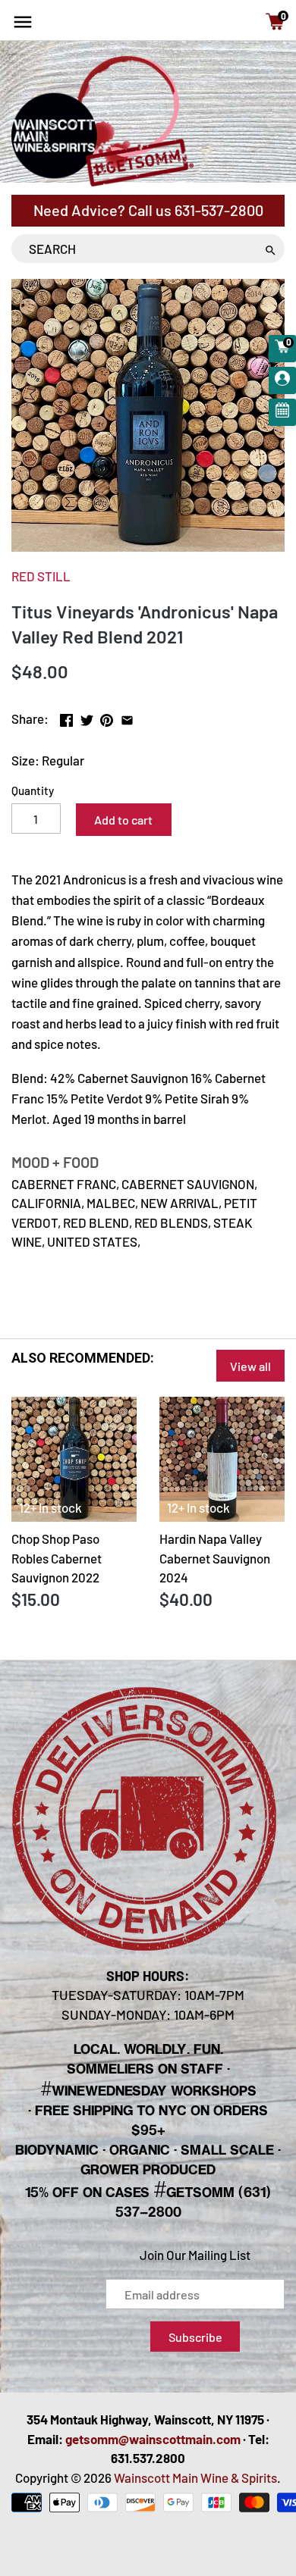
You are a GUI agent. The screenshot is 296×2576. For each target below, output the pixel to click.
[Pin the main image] (107, 717)
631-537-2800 (219, 210)
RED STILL (41, 576)
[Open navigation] (23, 22)
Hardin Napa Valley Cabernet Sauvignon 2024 (215, 1558)
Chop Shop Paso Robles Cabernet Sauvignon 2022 (57, 1558)
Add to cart (123, 820)
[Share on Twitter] (87, 717)
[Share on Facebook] (66, 717)
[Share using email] (127, 717)
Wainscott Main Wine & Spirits (195, 2477)
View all (250, 1366)
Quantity (33, 790)
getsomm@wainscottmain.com (153, 2439)
